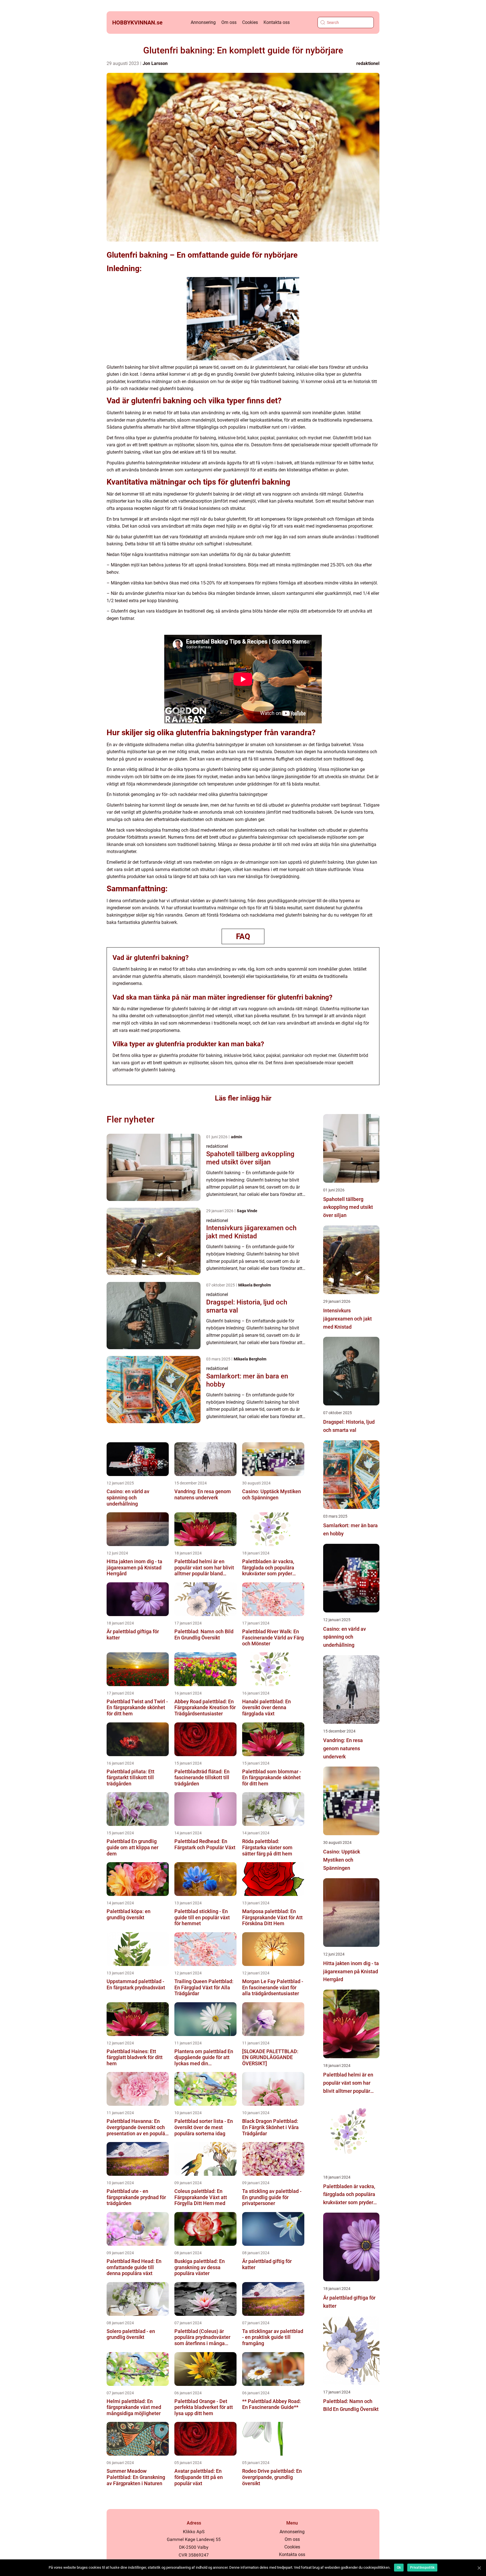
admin (237, 1137)
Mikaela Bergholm (255, 1285)
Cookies (250, 22)
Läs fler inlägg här (243, 1098)
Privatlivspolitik (422, 2568)
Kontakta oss (277, 22)
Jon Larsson (155, 63)
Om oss (229, 22)
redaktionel (368, 63)
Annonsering (203, 22)
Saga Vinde (247, 1211)
